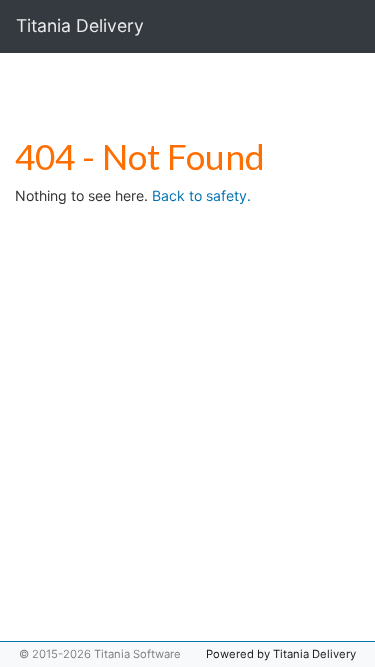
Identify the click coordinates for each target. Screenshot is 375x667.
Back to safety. (201, 195)
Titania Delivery (80, 25)
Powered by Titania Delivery (281, 654)
